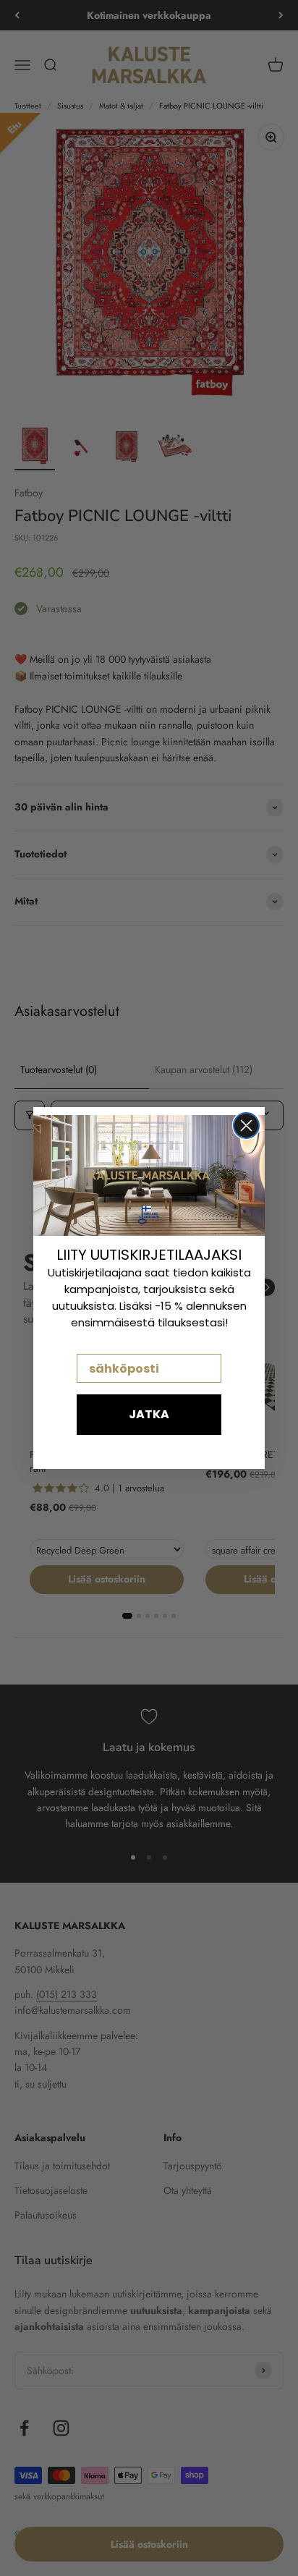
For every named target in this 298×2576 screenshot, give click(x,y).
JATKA (149, 1414)
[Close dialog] (246, 1126)
